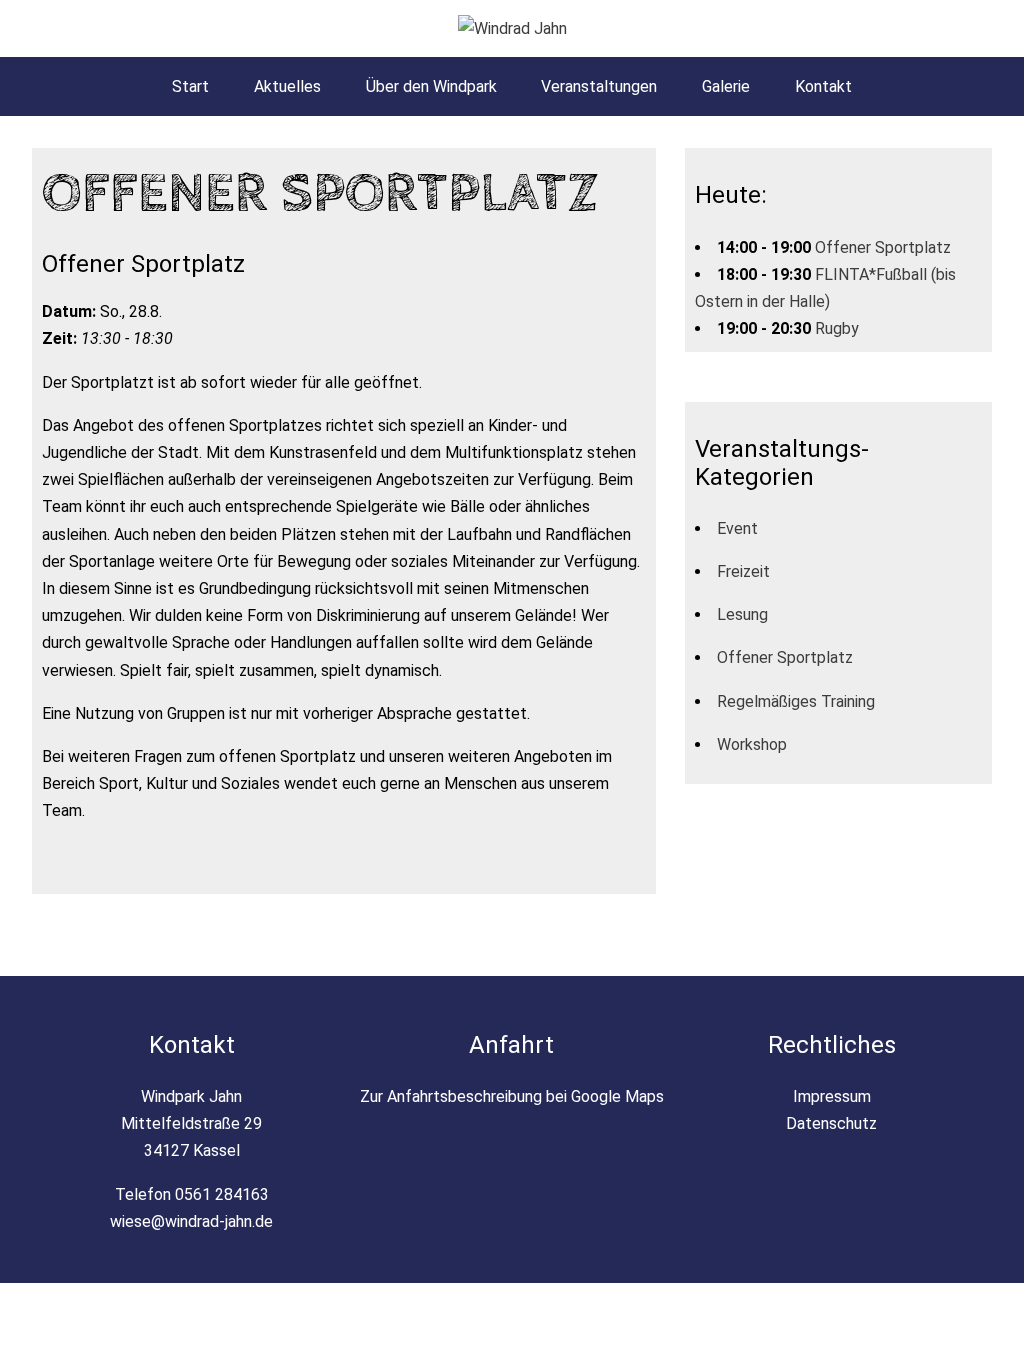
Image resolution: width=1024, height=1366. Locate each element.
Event (737, 528)
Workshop (752, 744)
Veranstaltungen (599, 86)
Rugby (837, 328)
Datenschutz (831, 1123)
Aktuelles (287, 86)
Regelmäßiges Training (796, 701)
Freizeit (743, 571)
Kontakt (823, 86)
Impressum (832, 1096)
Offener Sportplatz (883, 247)
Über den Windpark (431, 86)
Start (190, 86)
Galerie (726, 86)
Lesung (742, 614)
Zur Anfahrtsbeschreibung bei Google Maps (512, 1096)
